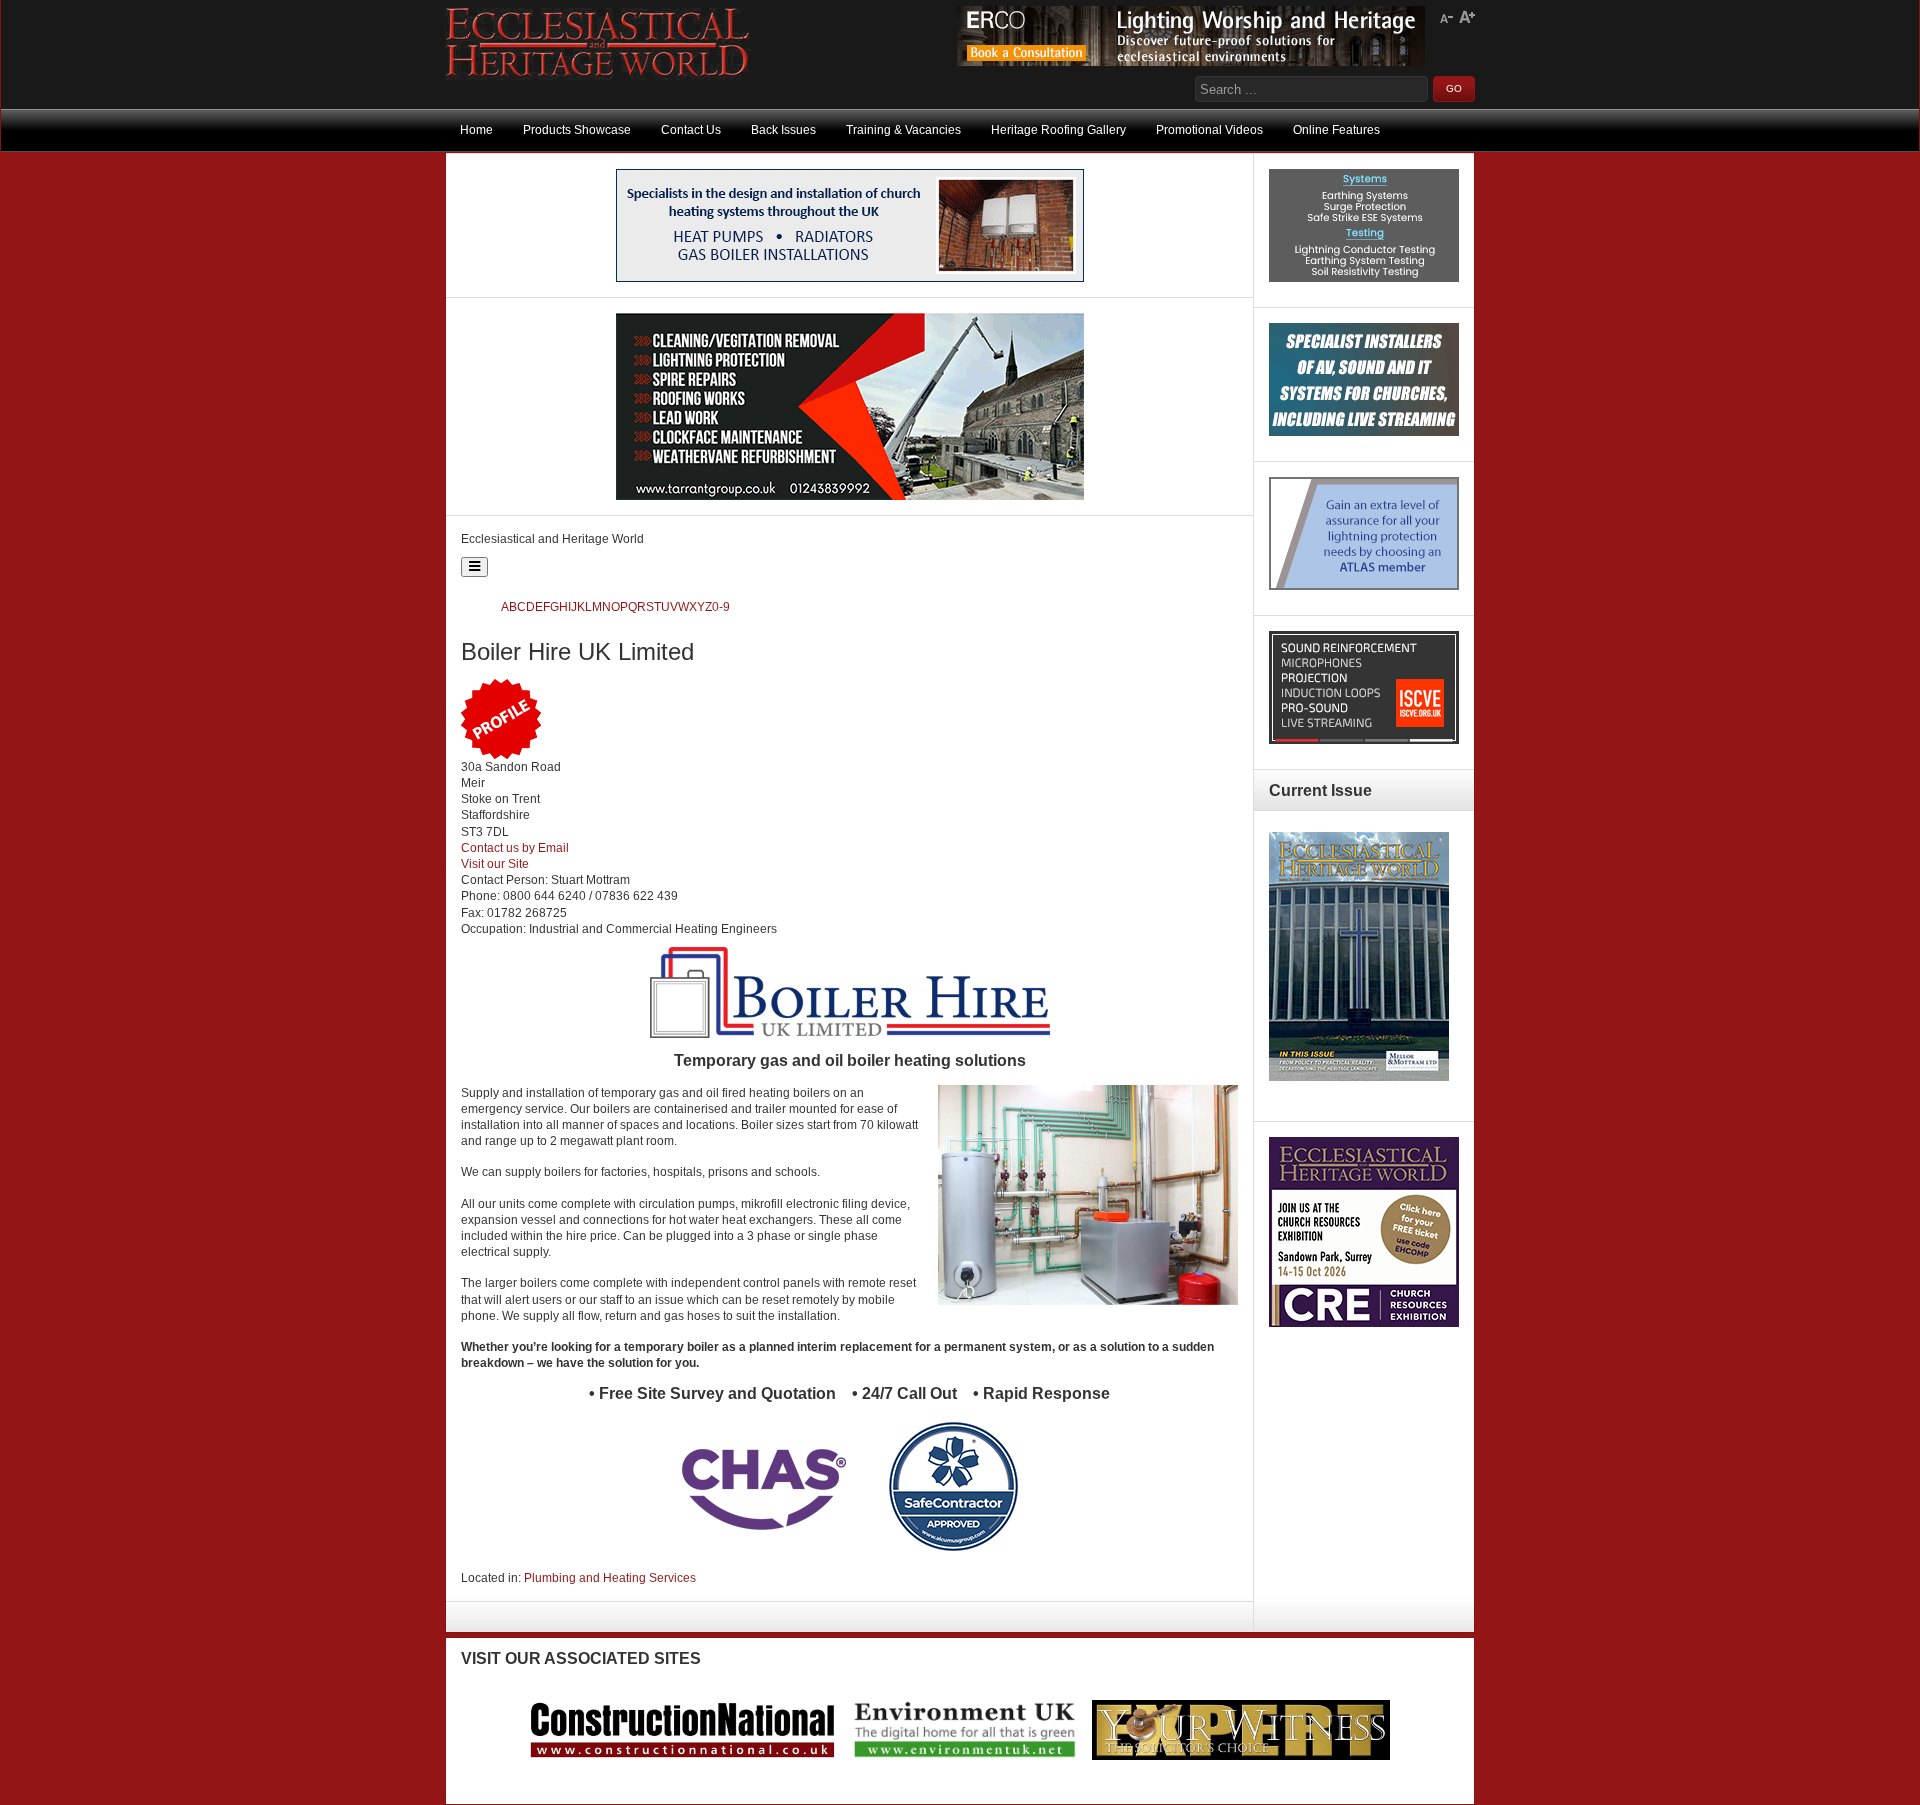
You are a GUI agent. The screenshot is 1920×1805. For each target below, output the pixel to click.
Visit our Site (495, 864)
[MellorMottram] (850, 278)
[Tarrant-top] (850, 496)
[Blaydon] (1364, 740)
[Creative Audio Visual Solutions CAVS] (1364, 432)
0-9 (721, 607)
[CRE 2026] (1364, 1323)
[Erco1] (1191, 62)
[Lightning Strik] (1364, 278)
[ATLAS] (1364, 586)
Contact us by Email (515, 848)
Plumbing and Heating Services (610, 1578)
